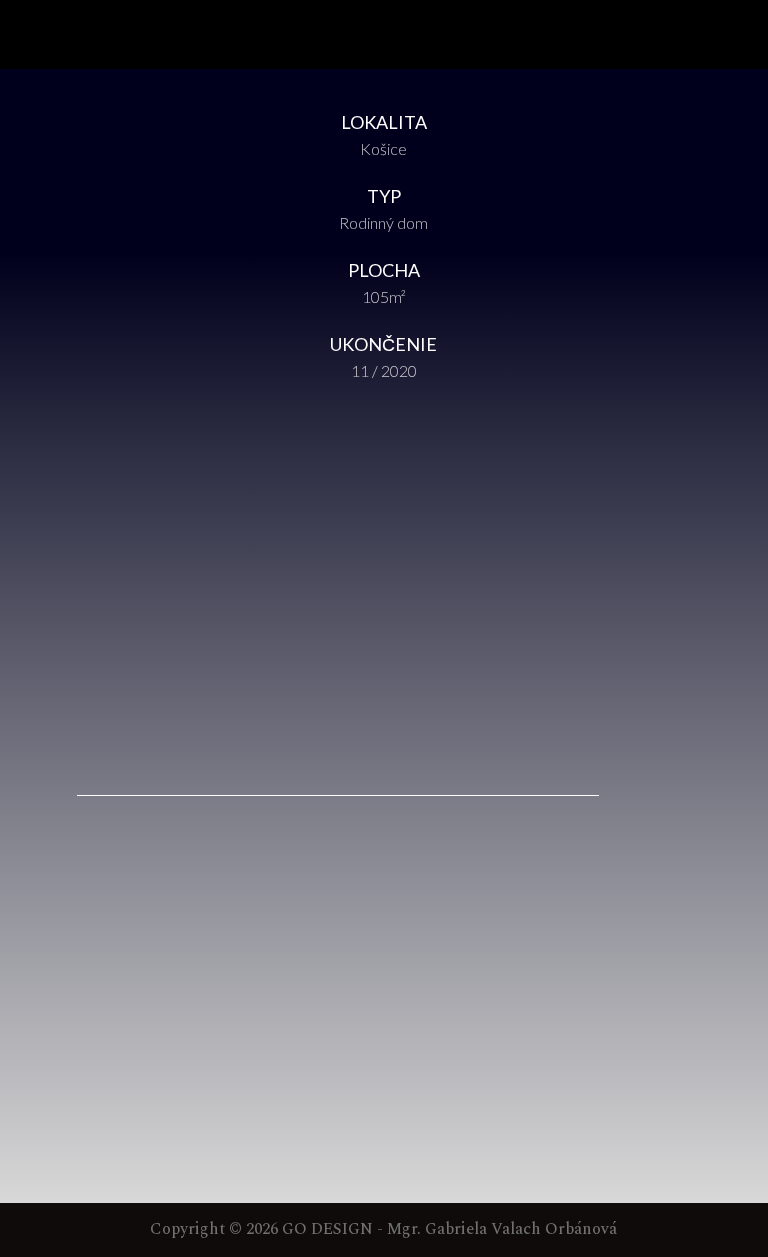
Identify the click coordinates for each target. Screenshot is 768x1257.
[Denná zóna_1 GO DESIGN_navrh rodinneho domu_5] (384, 763)
